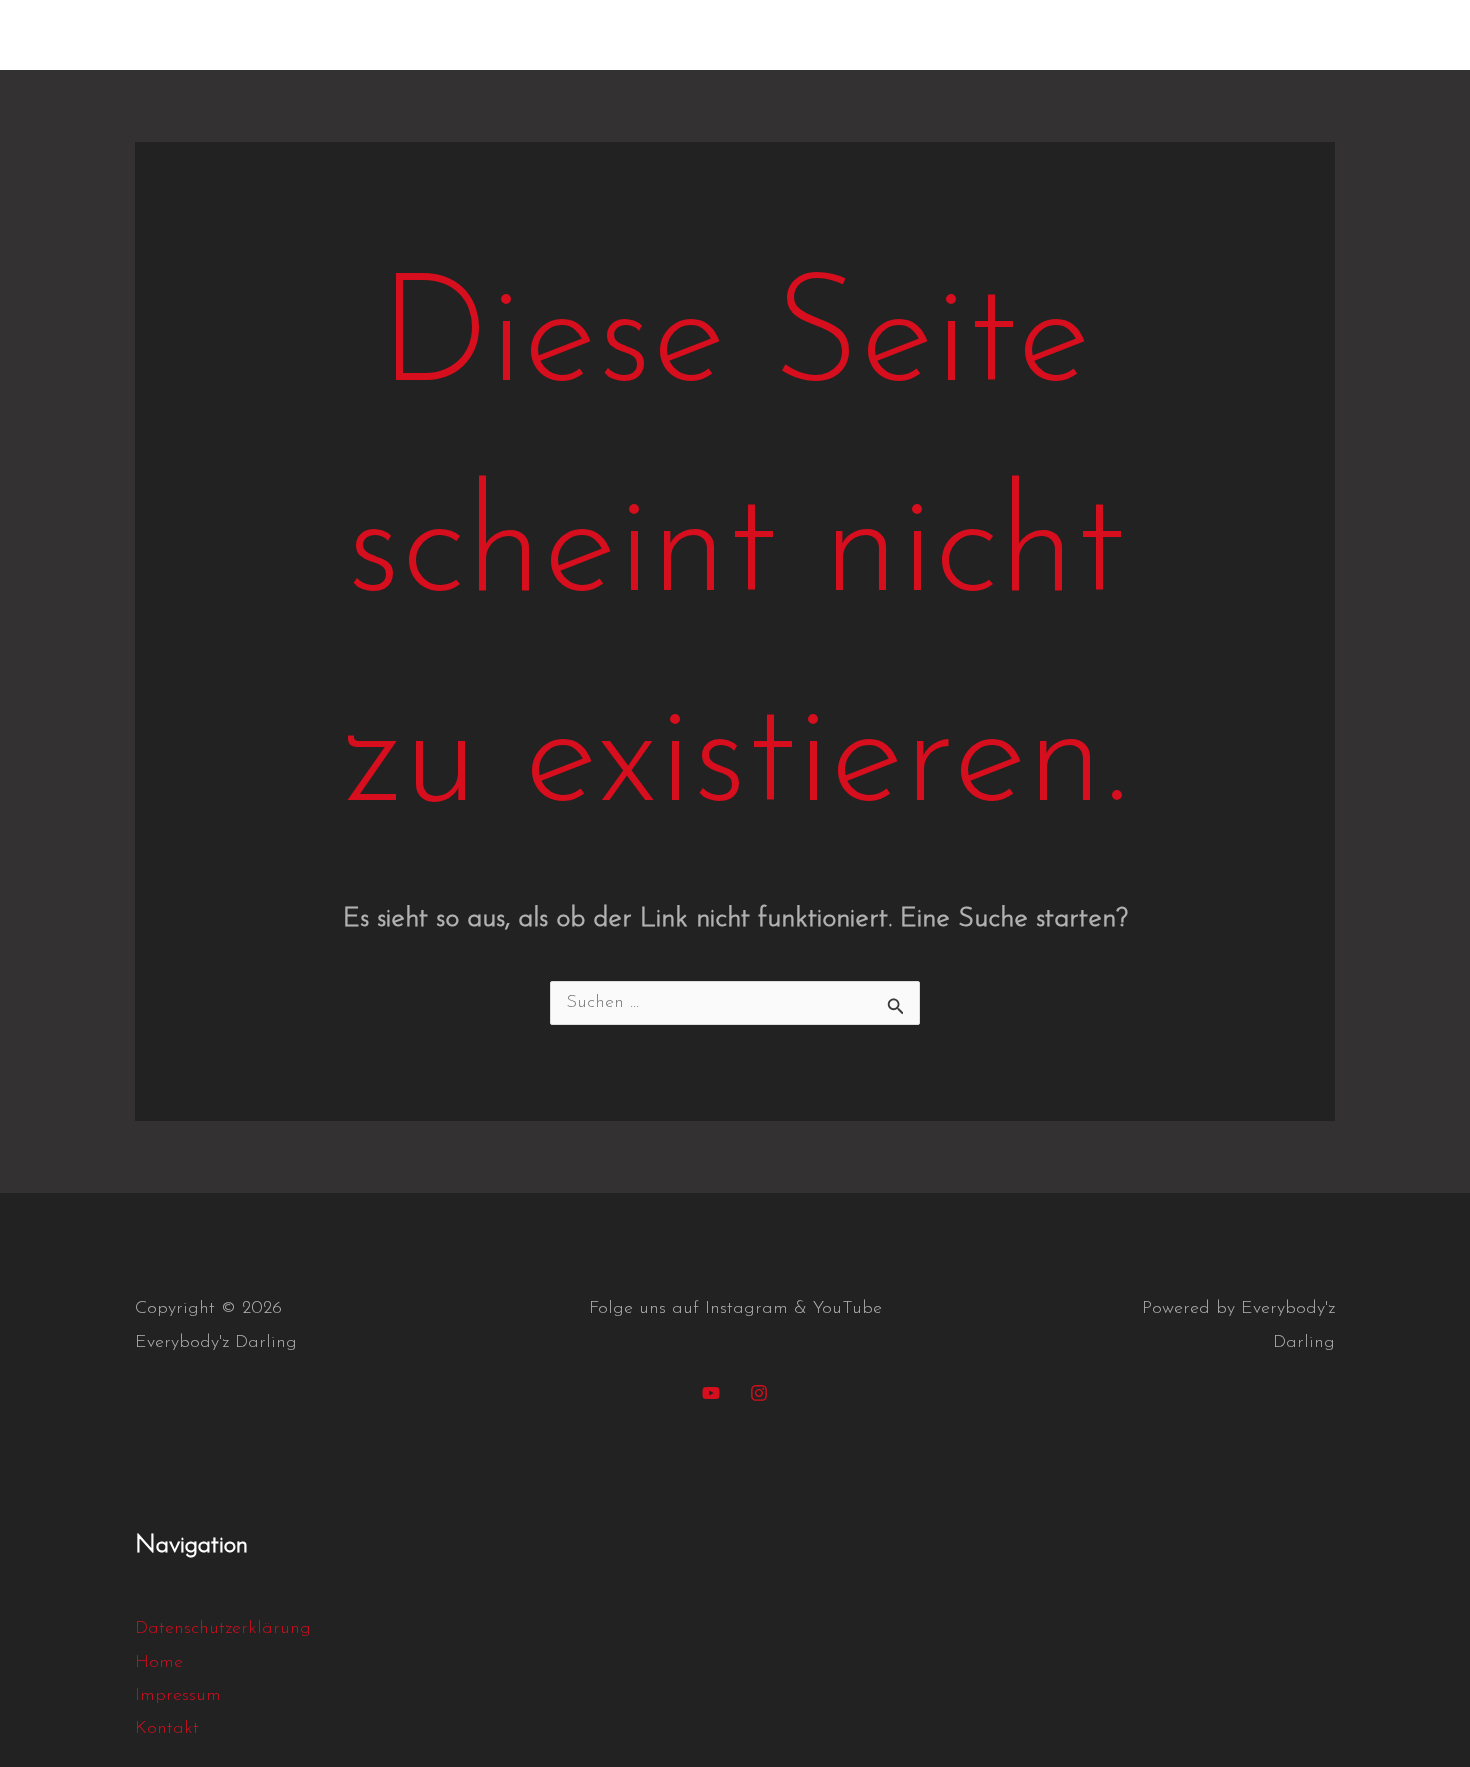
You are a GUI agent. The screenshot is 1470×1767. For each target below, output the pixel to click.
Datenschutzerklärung (1229, 35)
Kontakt (951, 35)
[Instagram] (759, 1393)
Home (859, 35)
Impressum (1062, 35)
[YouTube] (711, 1393)
